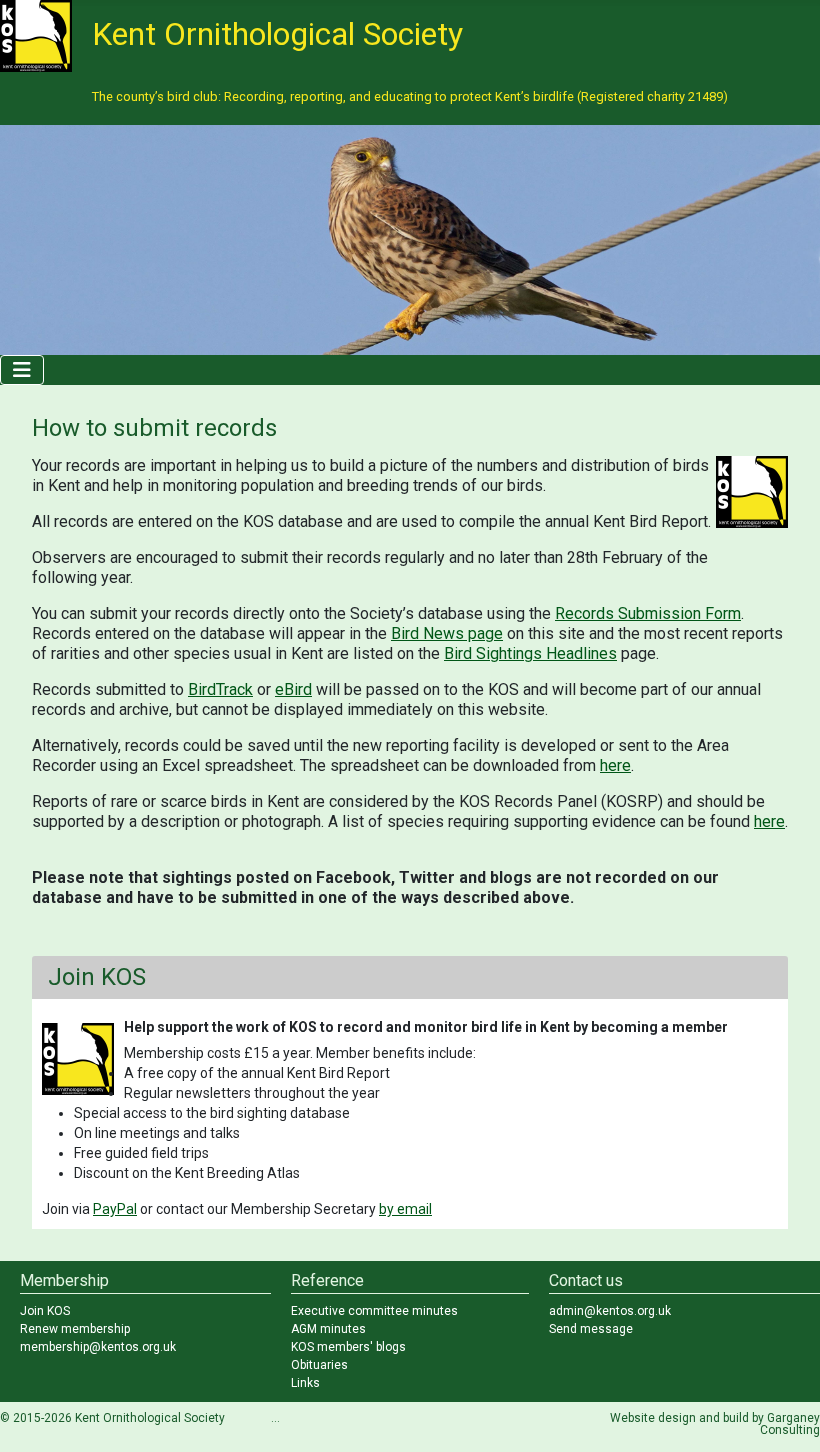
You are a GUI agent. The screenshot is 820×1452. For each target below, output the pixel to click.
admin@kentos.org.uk (610, 1311)
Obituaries (319, 1365)
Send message (591, 1329)
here (615, 765)
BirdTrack (220, 689)
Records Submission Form (648, 613)
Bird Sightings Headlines (530, 653)
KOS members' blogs (348, 1347)
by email (405, 1209)
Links (305, 1383)
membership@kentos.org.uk (98, 1347)
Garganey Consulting (790, 1424)
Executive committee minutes (374, 1311)
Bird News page (447, 633)
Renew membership (75, 1329)
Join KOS (45, 1311)
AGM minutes (328, 1329)
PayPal (115, 1209)
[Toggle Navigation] (22, 370)
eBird (293, 689)
